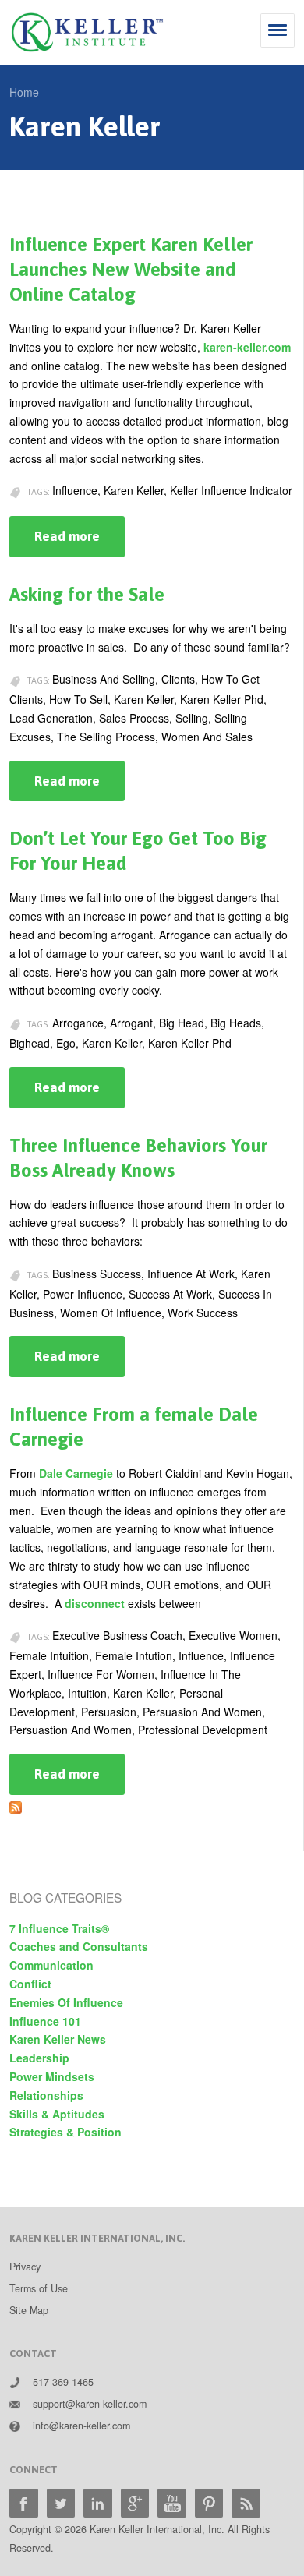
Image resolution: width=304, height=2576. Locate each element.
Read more (80, 543)
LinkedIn (98, 2503)
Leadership (39, 2058)
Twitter (61, 2503)
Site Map (29, 2310)
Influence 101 (45, 2021)
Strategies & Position (65, 2132)
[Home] (87, 32)
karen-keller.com (247, 347)
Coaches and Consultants (79, 1946)
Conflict (30, 1984)
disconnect (95, 1603)
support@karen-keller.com (90, 2404)
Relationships (46, 2095)
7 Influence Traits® (59, 1928)
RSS (246, 2503)
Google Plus (135, 2503)
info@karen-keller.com (81, 2426)
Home (24, 92)
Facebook (24, 2503)
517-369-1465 (63, 2382)
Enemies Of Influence (66, 2002)
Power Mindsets (52, 2076)
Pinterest (209, 2503)
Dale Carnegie (76, 1473)
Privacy (25, 2267)
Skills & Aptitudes (57, 2114)
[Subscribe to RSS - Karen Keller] (16, 1804)
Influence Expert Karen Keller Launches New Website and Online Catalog (131, 269)
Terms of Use (39, 2288)
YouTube (172, 2503)
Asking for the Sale (87, 594)
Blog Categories (65, 1897)
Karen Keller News (58, 2039)
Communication (51, 1965)
